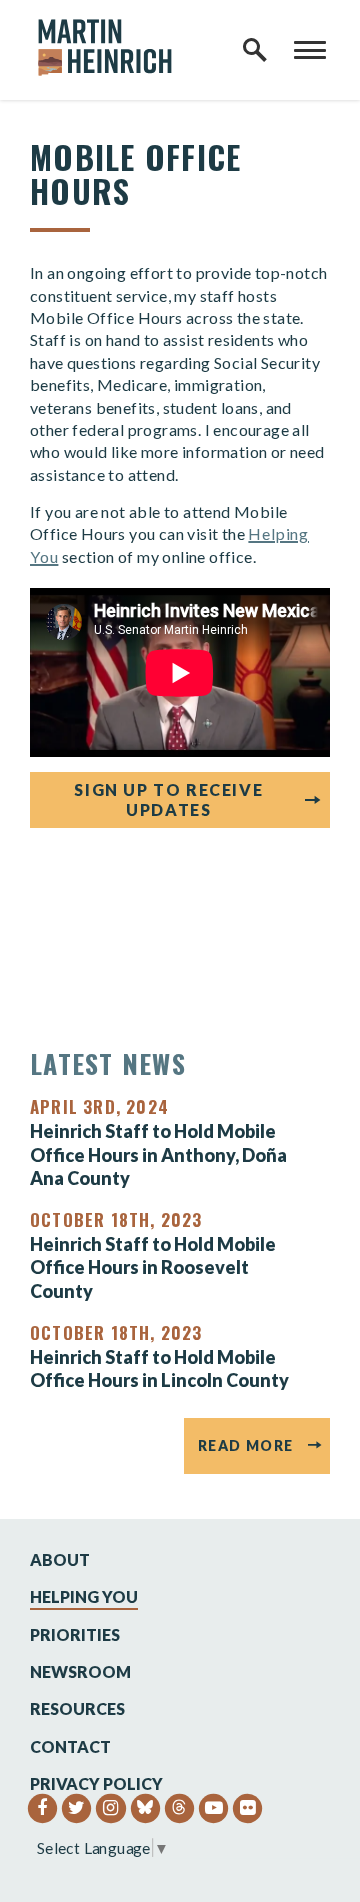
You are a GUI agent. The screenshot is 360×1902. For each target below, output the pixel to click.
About (60, 1559)
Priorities (75, 1634)
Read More (246, 1445)
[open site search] (255, 50)
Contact (70, 1746)
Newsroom (80, 1671)
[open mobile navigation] (310, 50)
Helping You (84, 1596)
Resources (77, 1708)
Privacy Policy (96, 1783)
